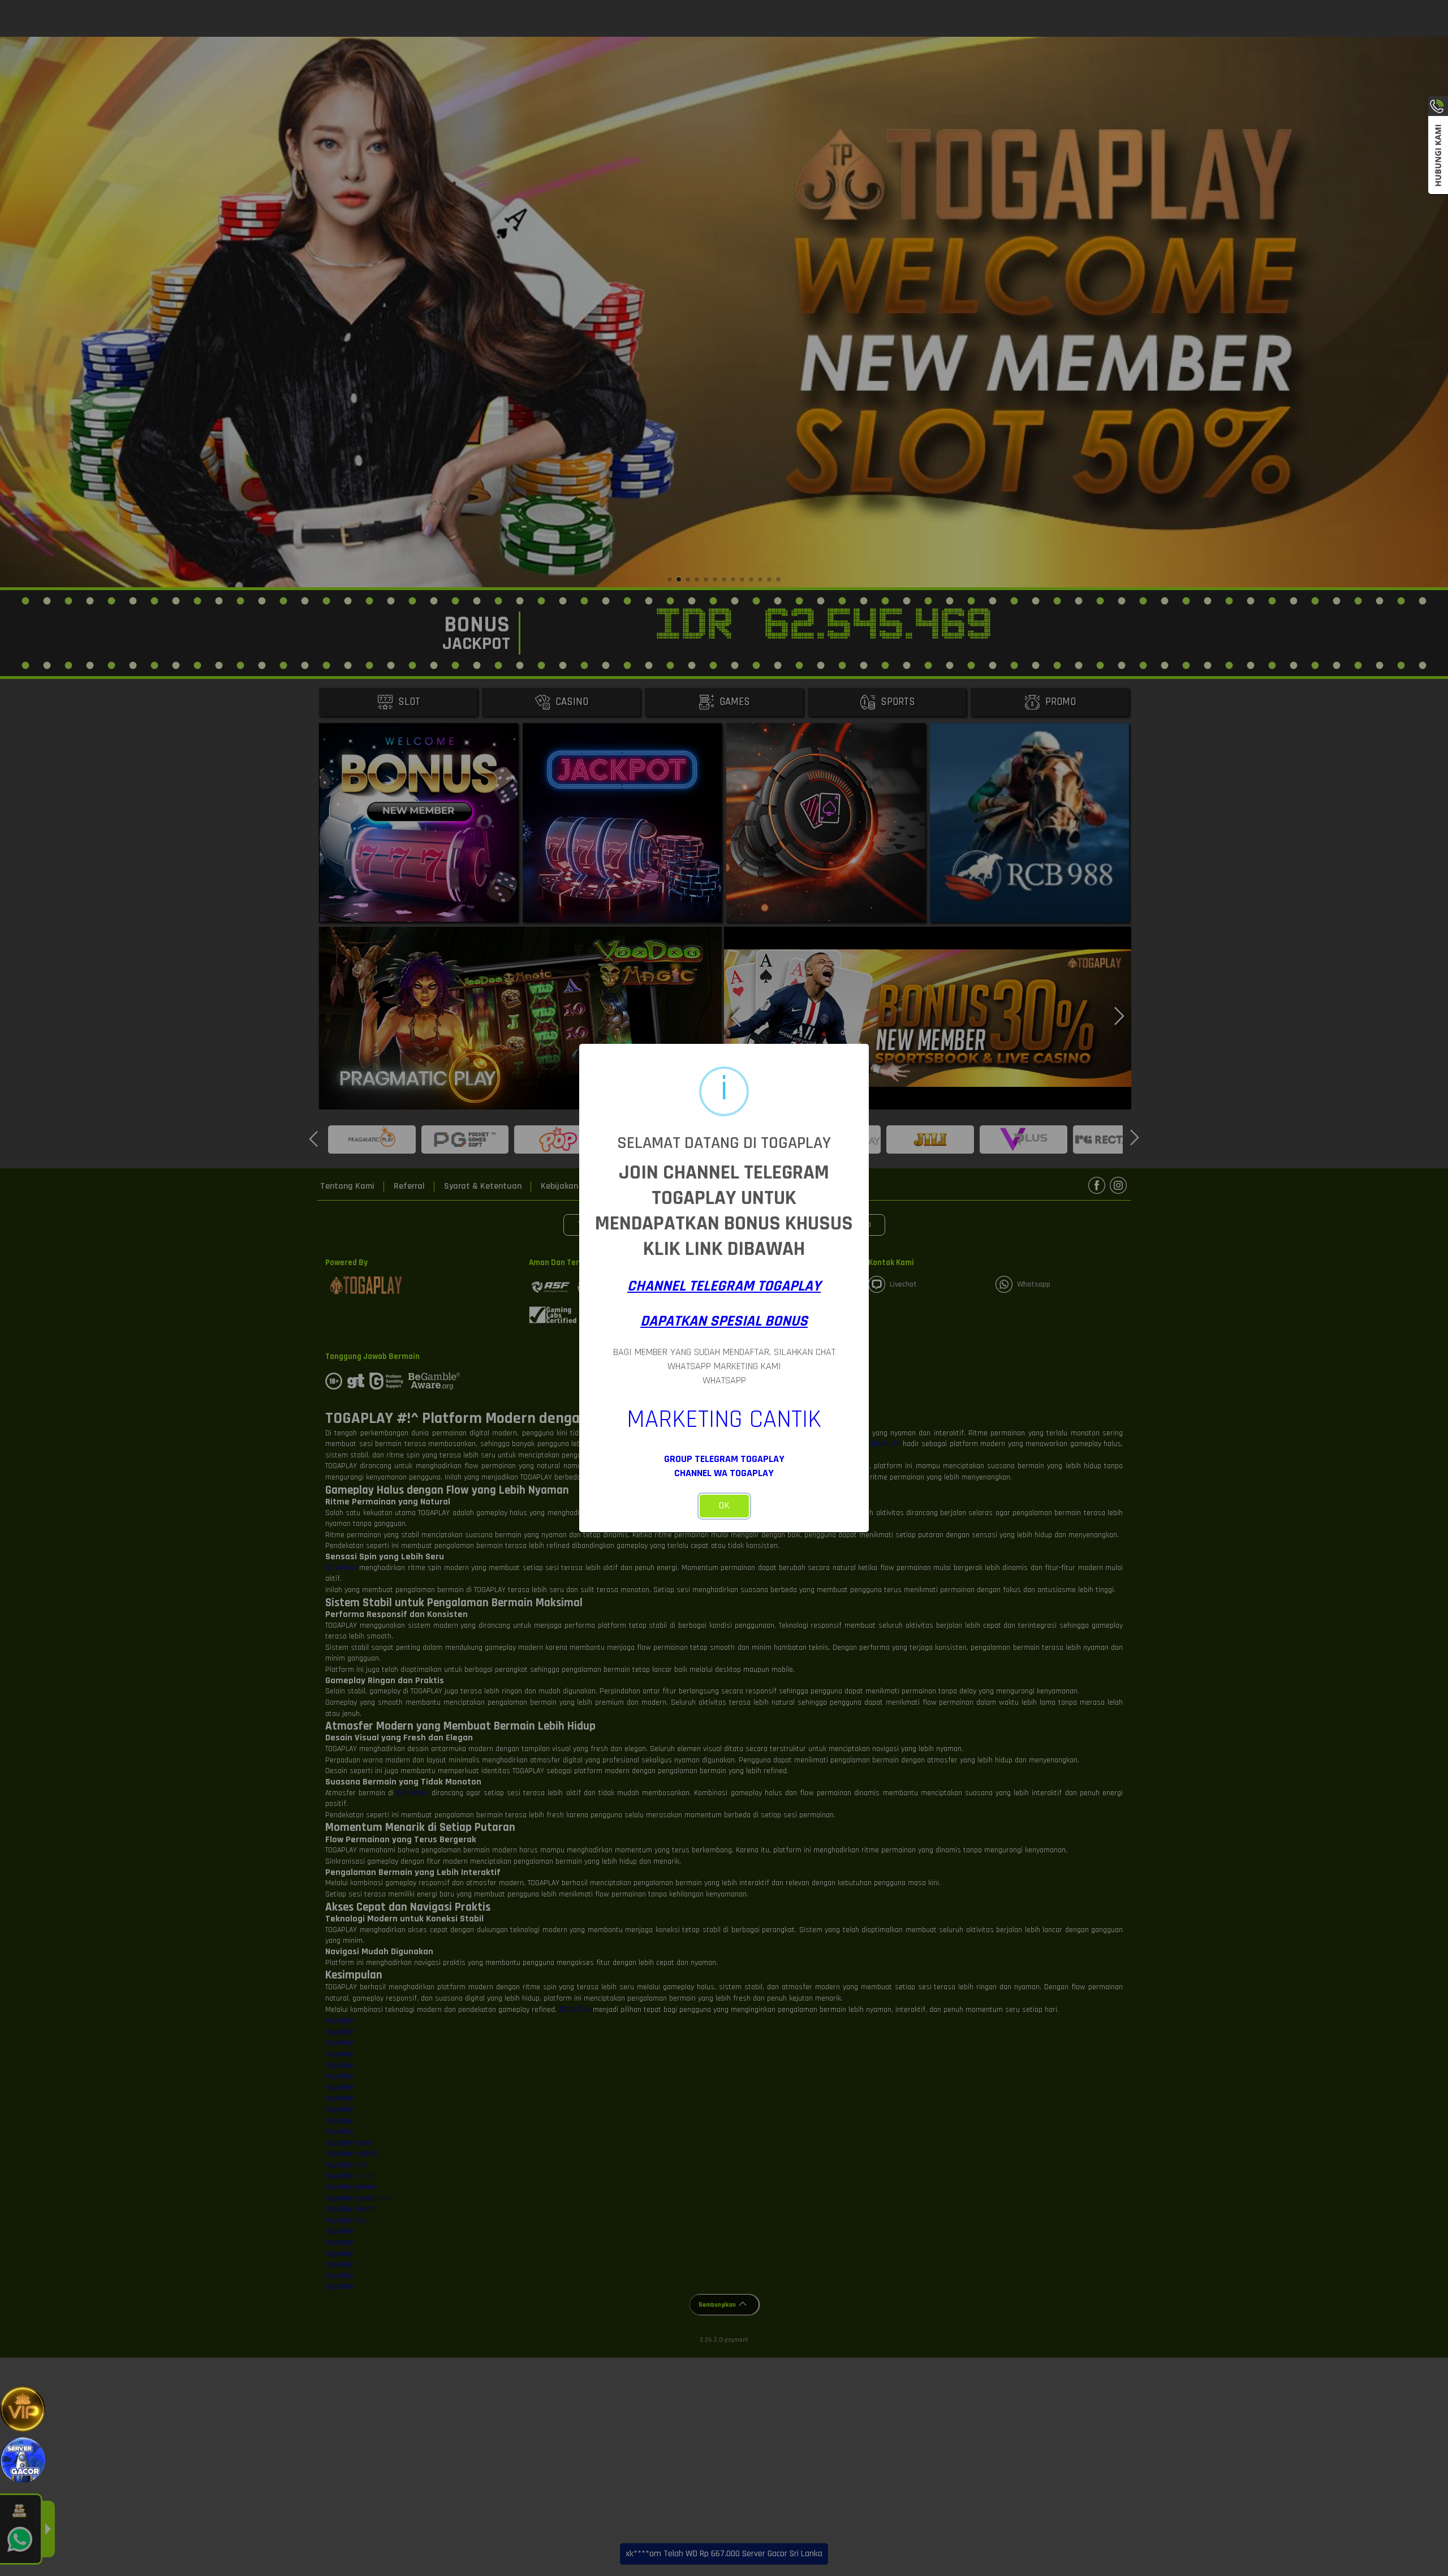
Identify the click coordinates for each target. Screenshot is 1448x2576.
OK (724, 1506)
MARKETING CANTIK (724, 1420)
